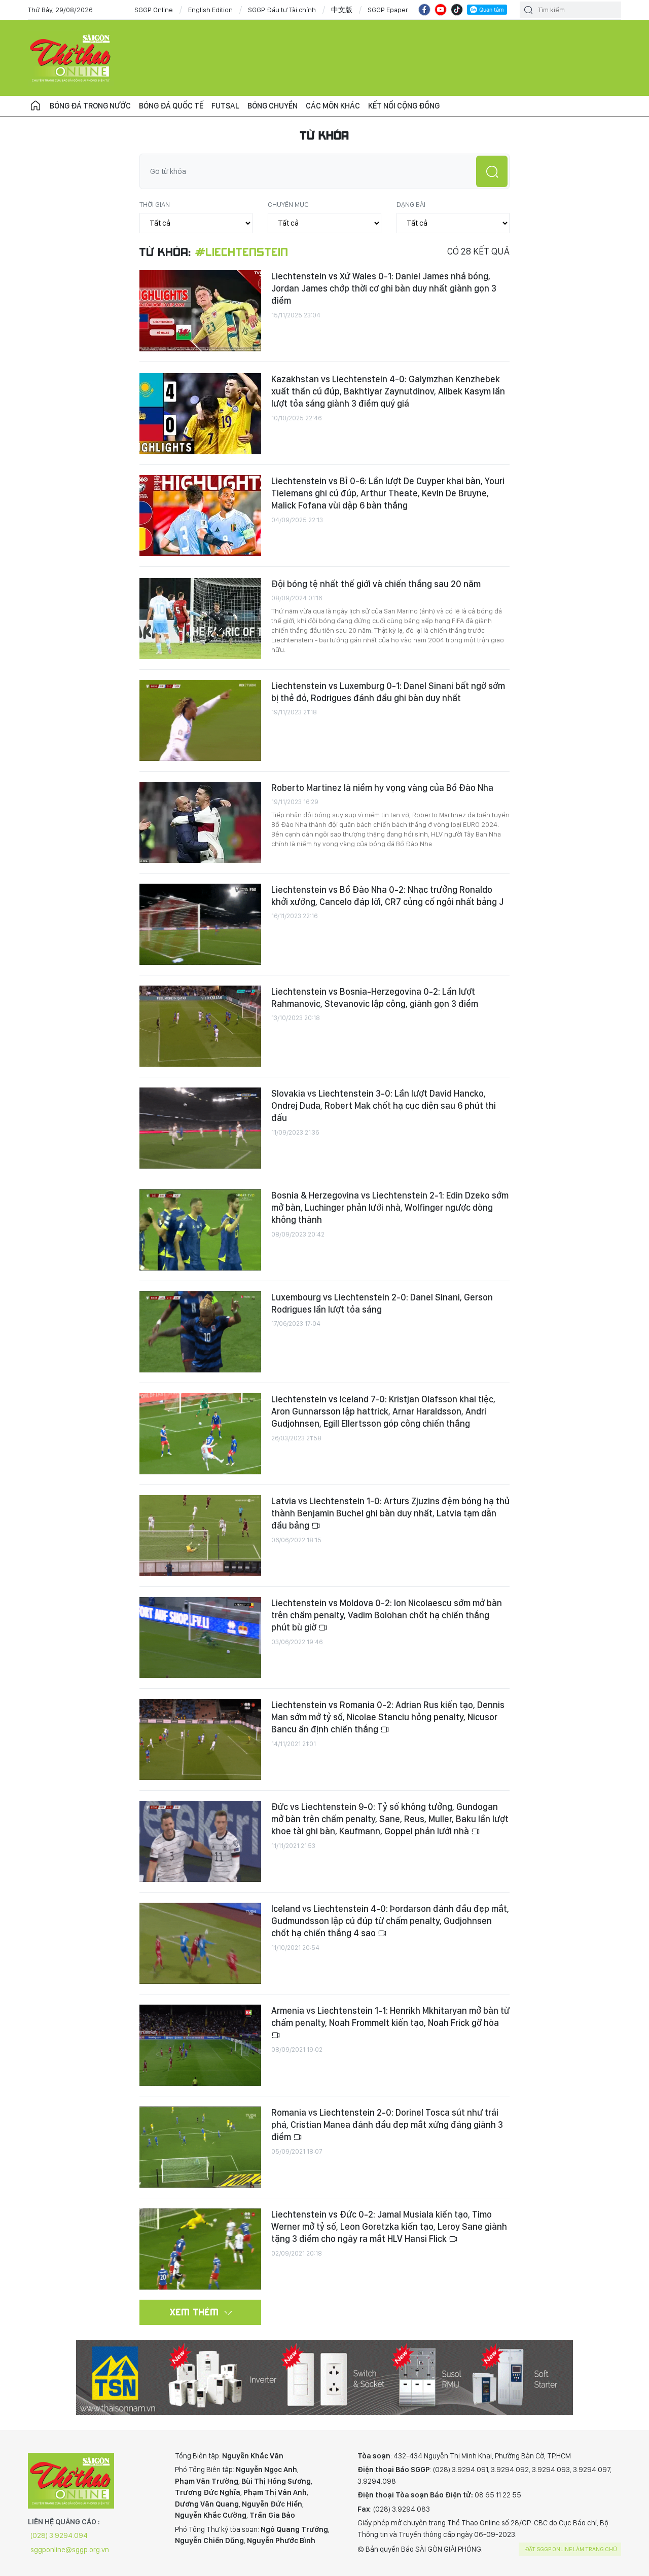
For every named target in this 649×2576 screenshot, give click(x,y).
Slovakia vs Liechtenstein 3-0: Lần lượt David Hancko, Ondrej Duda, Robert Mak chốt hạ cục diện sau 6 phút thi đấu (384, 1106)
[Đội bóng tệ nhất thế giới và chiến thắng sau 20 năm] (200, 619)
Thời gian (155, 204)
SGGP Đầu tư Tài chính (282, 10)
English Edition (210, 10)
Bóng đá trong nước (90, 106)
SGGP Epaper (388, 10)
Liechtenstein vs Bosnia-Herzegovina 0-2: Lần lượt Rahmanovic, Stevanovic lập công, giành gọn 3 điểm (375, 997)
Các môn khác (333, 106)
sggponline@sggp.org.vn (70, 2550)
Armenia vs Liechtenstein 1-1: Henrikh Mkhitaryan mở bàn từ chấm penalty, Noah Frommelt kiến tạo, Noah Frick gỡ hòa (390, 2017)
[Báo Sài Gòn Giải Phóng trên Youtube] (441, 10)
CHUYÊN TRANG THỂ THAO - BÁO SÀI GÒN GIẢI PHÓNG (71, 58)
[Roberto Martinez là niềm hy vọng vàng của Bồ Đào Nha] (200, 822)
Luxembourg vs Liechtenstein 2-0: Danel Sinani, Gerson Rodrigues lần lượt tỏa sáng (382, 1303)
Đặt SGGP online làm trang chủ (571, 2549)
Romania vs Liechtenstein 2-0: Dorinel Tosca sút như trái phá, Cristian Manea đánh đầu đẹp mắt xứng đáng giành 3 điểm (387, 2125)
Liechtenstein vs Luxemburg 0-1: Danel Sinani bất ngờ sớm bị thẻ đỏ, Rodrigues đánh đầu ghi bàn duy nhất (388, 692)
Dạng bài (411, 204)
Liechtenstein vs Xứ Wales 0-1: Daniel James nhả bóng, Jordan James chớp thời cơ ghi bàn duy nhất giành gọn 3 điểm (384, 288)
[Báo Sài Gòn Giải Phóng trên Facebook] (424, 10)
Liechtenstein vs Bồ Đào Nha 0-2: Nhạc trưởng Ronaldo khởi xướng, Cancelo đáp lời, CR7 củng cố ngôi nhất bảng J (387, 896)
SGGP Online (154, 10)
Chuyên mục (288, 204)
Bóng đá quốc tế (171, 106)
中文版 (342, 10)
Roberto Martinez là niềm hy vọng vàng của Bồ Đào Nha (382, 788)
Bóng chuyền (273, 106)
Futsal (225, 106)
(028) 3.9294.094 (59, 2535)
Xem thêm (194, 2312)
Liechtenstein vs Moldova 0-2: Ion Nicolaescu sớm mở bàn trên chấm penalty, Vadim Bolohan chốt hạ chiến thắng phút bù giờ (387, 1615)
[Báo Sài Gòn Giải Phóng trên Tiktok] (457, 10)
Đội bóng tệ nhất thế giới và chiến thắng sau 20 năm (376, 584)
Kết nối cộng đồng (404, 106)
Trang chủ (35, 106)
